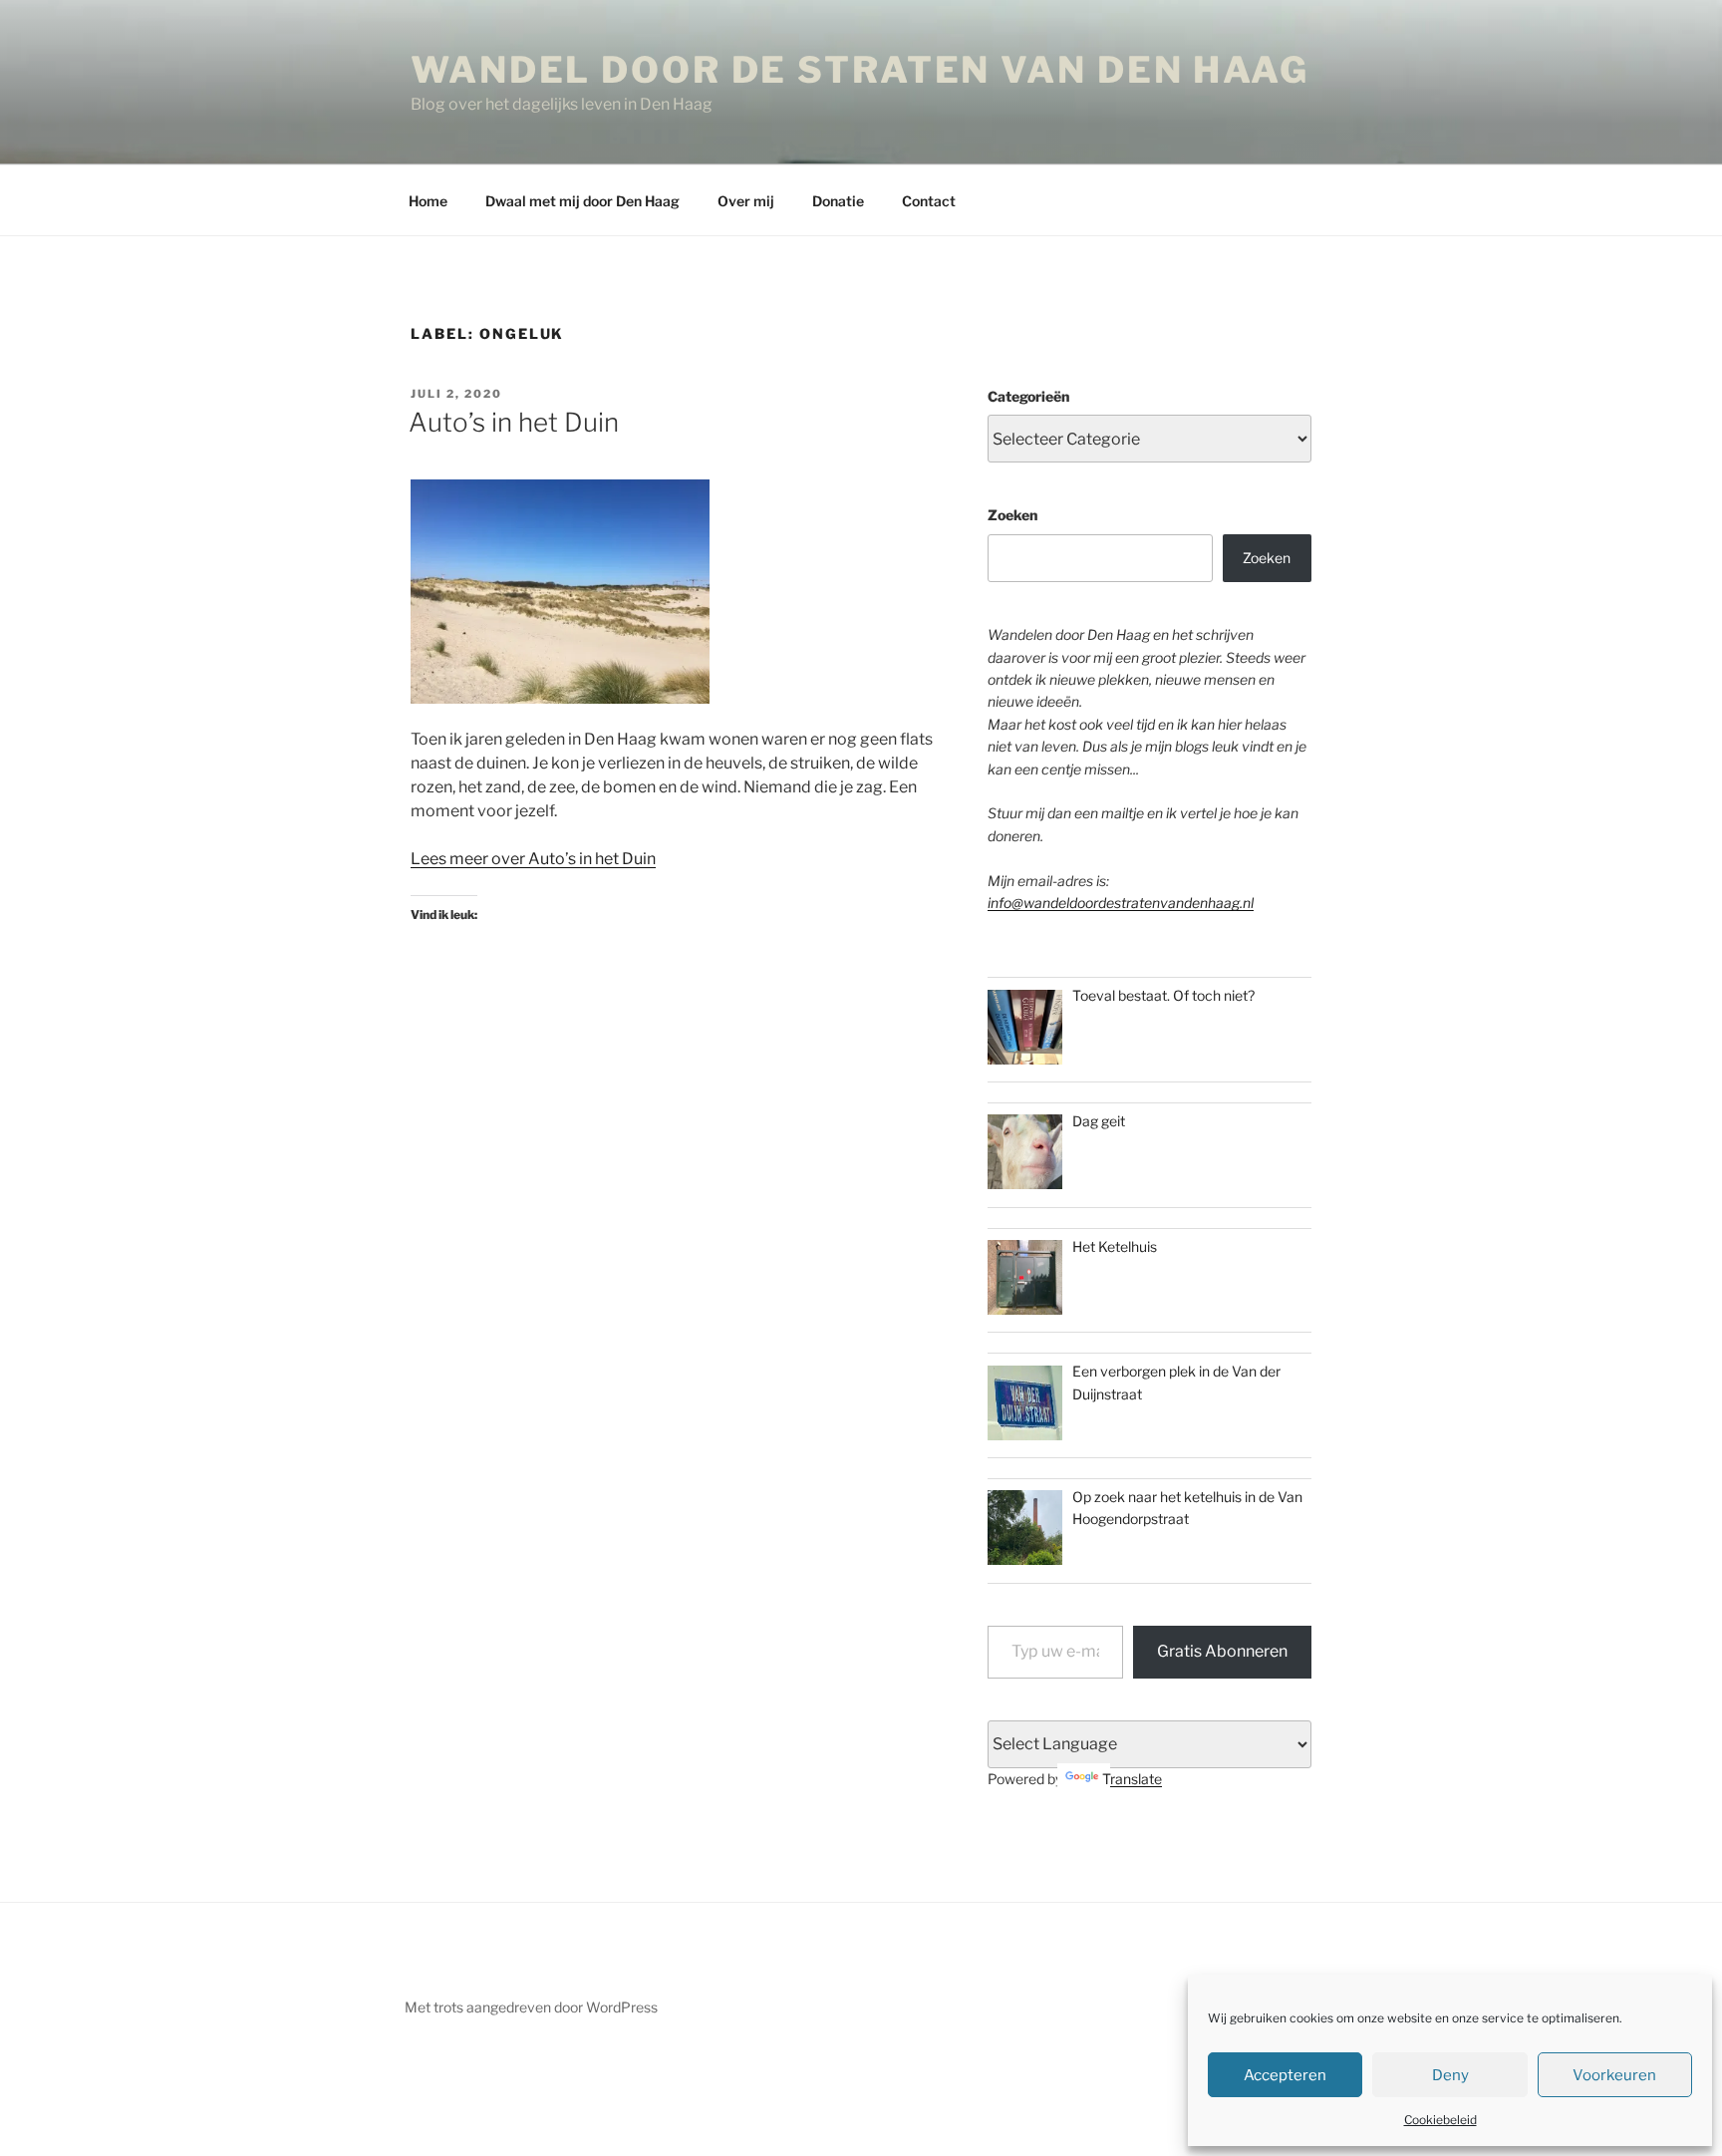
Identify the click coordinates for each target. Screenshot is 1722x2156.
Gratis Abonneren (1222, 1651)
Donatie (838, 201)
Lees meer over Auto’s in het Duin (533, 859)
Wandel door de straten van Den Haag (860, 70)
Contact (929, 201)
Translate (1132, 1779)
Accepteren (1285, 2075)
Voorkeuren (1614, 2075)
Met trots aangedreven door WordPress (531, 2007)
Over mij (746, 201)
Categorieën (1028, 396)
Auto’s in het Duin (514, 422)
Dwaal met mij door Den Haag (582, 201)
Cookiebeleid (1440, 2120)
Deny (1450, 2075)
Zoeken (1012, 515)
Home (428, 201)
